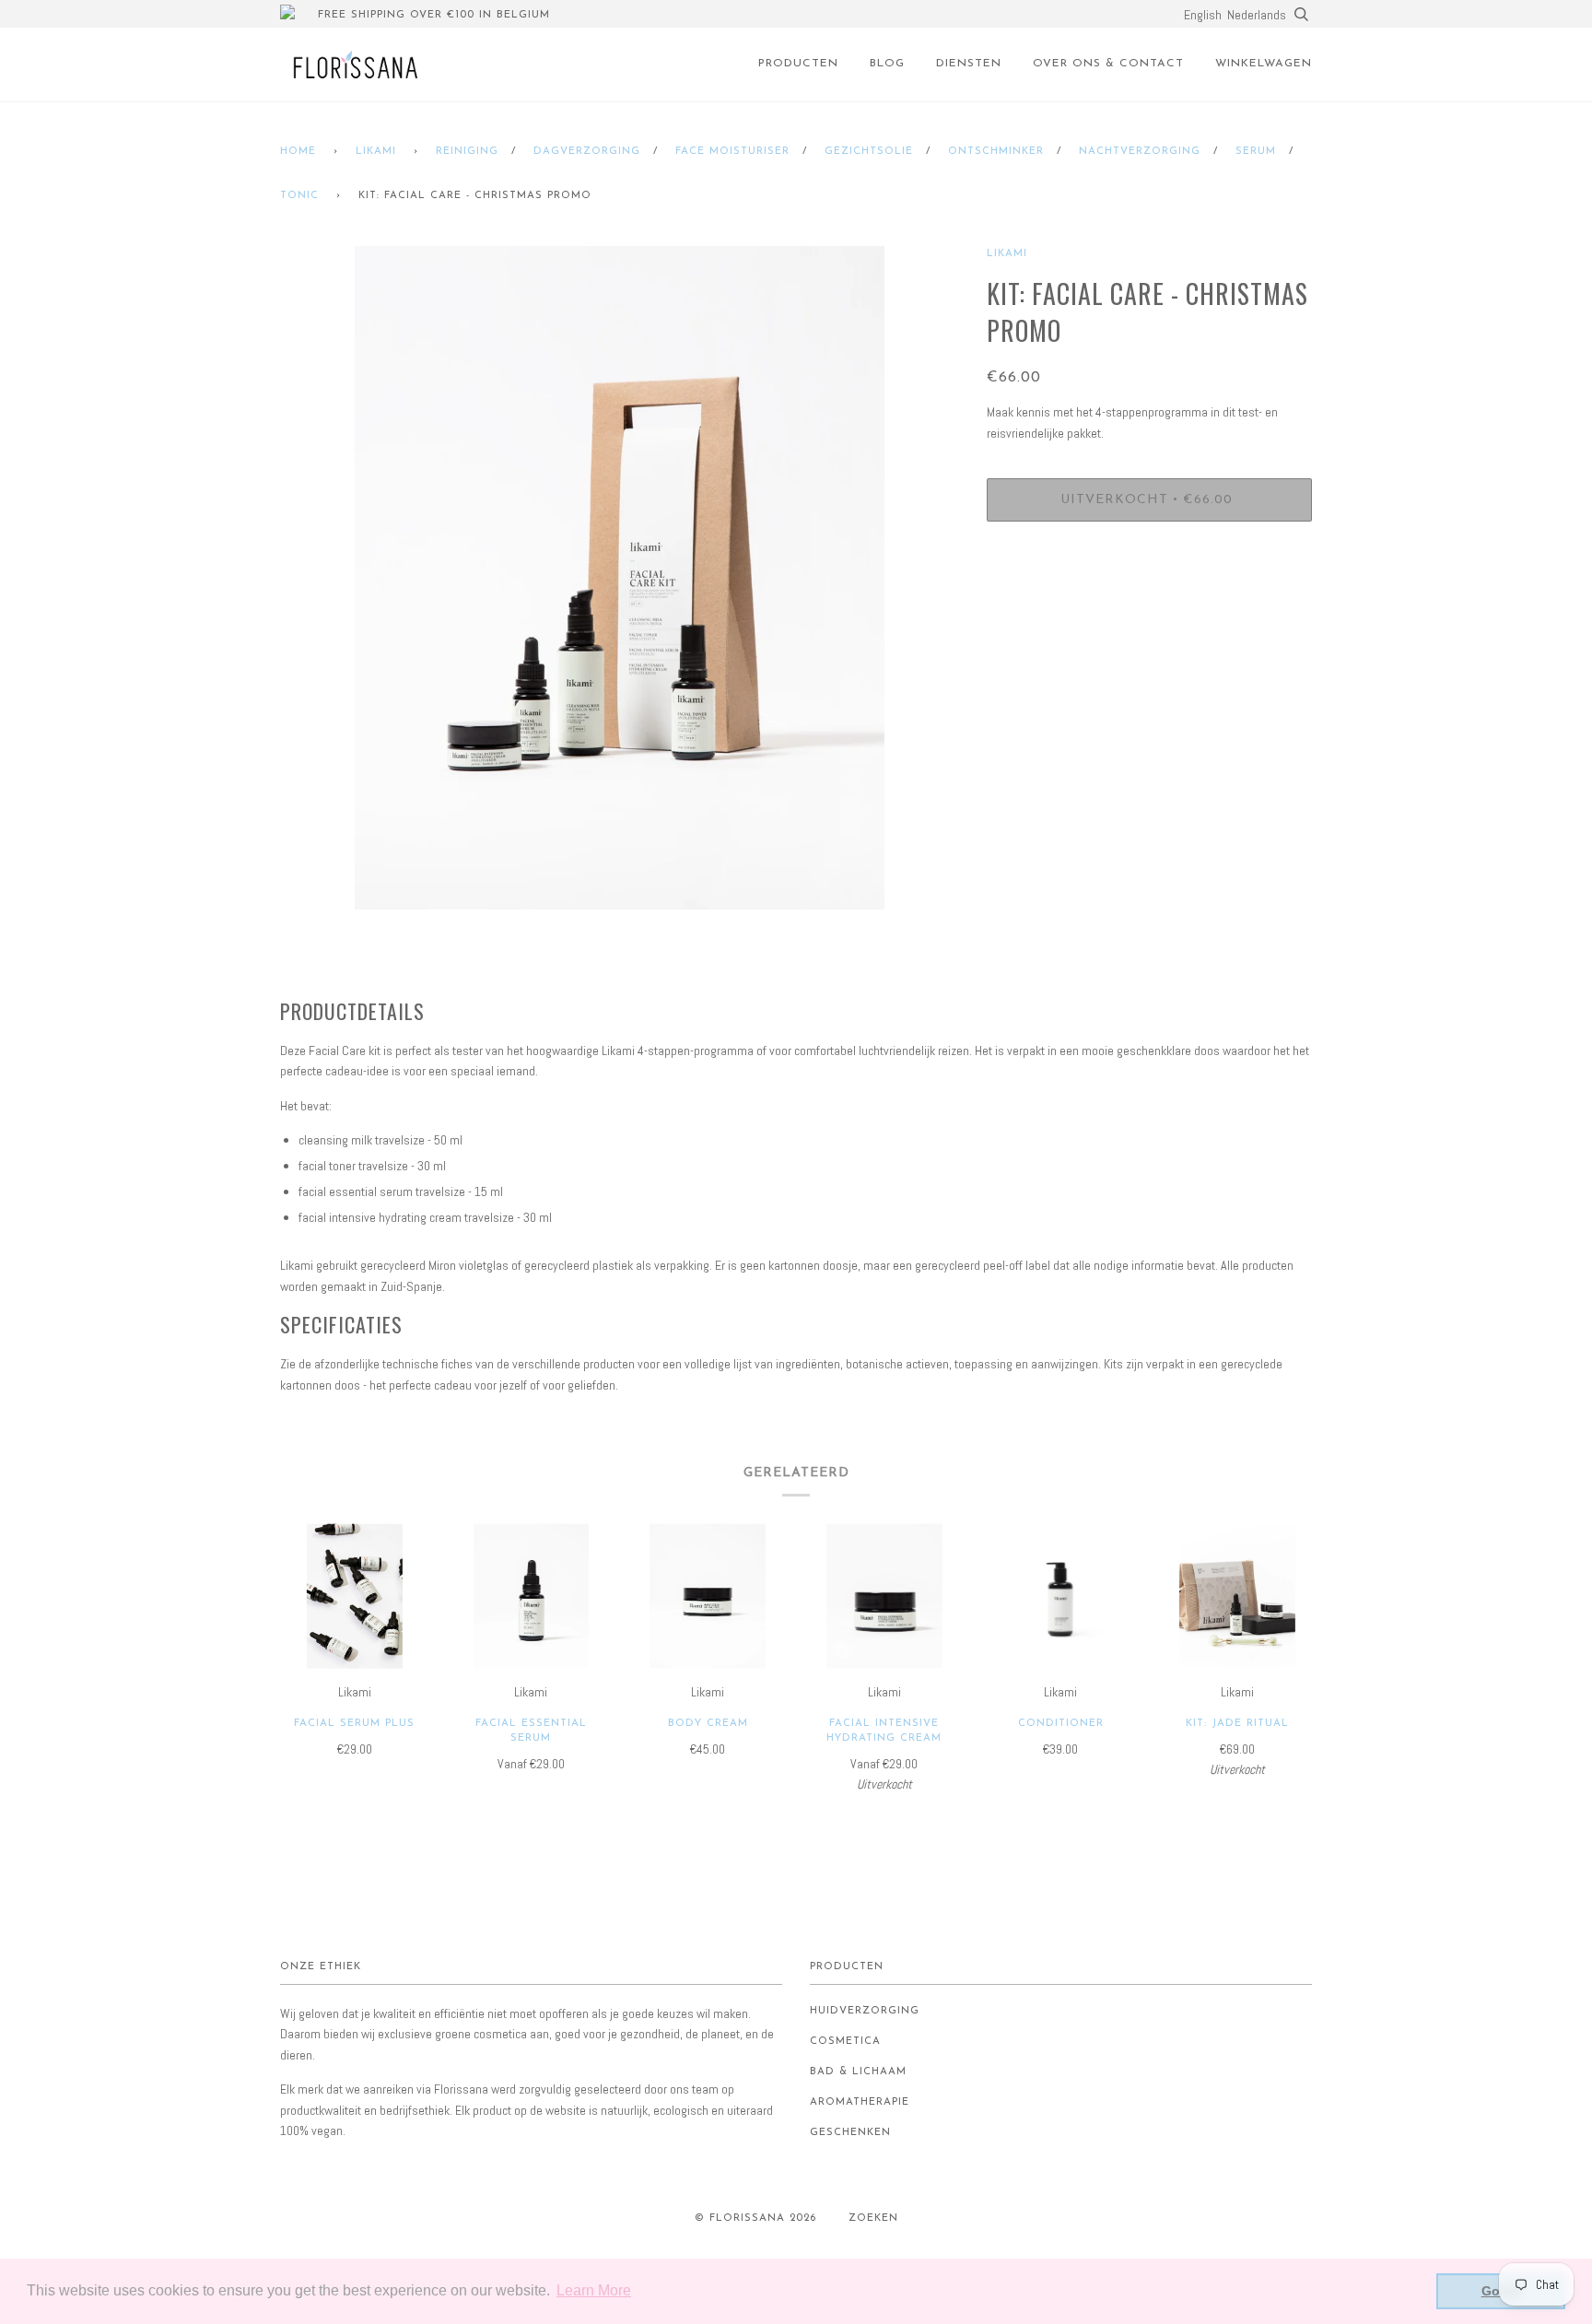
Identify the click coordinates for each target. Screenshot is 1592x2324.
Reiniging (467, 152)
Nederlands (1257, 15)
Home (298, 152)
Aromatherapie (860, 2102)
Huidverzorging (865, 2011)
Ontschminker (996, 152)
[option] (620, 578)
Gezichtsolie (869, 152)
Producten (798, 64)
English (1203, 15)
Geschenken (850, 2133)
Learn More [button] (594, 2290)
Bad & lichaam (858, 2072)
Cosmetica (845, 2042)
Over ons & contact (1108, 64)
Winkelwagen (1264, 64)
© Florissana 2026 (755, 2218)
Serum (1256, 152)
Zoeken (873, 2218)
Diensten (969, 64)
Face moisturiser (732, 152)
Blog (887, 64)
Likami (376, 152)
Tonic (299, 196)
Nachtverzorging (1140, 152)
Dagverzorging (587, 152)
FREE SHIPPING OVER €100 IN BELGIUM (434, 15)
